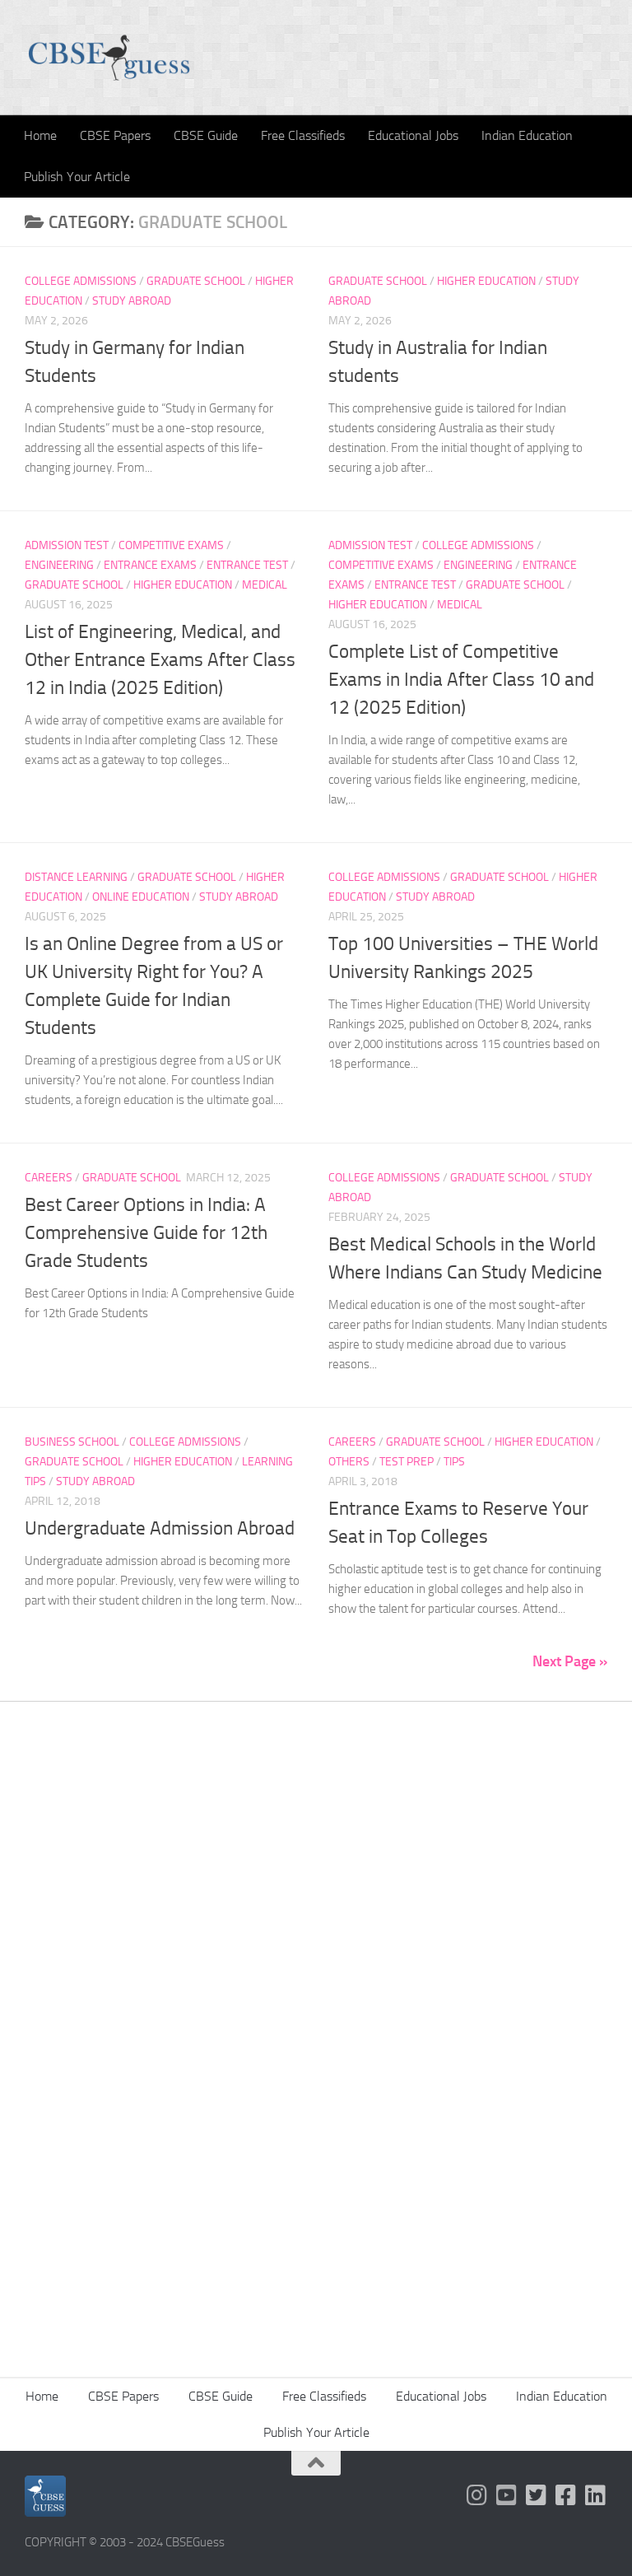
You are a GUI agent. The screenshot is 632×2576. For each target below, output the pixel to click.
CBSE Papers (115, 135)
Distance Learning (76, 877)
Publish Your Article (77, 177)
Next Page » (570, 1661)
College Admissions (81, 281)
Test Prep (407, 1462)
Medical (265, 585)
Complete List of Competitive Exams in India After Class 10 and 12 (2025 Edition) (461, 680)
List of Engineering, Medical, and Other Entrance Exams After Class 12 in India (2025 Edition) (160, 660)
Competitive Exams (171, 545)
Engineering (59, 565)
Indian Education (527, 135)
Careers (49, 1178)
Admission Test (67, 545)
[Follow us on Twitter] (537, 2495)
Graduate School (196, 281)
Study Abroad (132, 301)
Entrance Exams (150, 565)
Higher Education (486, 281)
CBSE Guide (206, 135)
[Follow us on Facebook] (566, 2495)
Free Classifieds (303, 135)
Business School (72, 1442)
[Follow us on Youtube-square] (507, 2495)
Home (40, 135)
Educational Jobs (413, 135)
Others (349, 1462)
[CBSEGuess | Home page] (109, 58)
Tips (454, 1462)
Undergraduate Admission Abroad (160, 1528)
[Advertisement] (316, 1899)
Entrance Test (247, 565)
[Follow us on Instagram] (477, 2495)
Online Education (141, 897)
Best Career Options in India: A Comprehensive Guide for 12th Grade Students (146, 1233)
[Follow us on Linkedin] (596, 2495)
